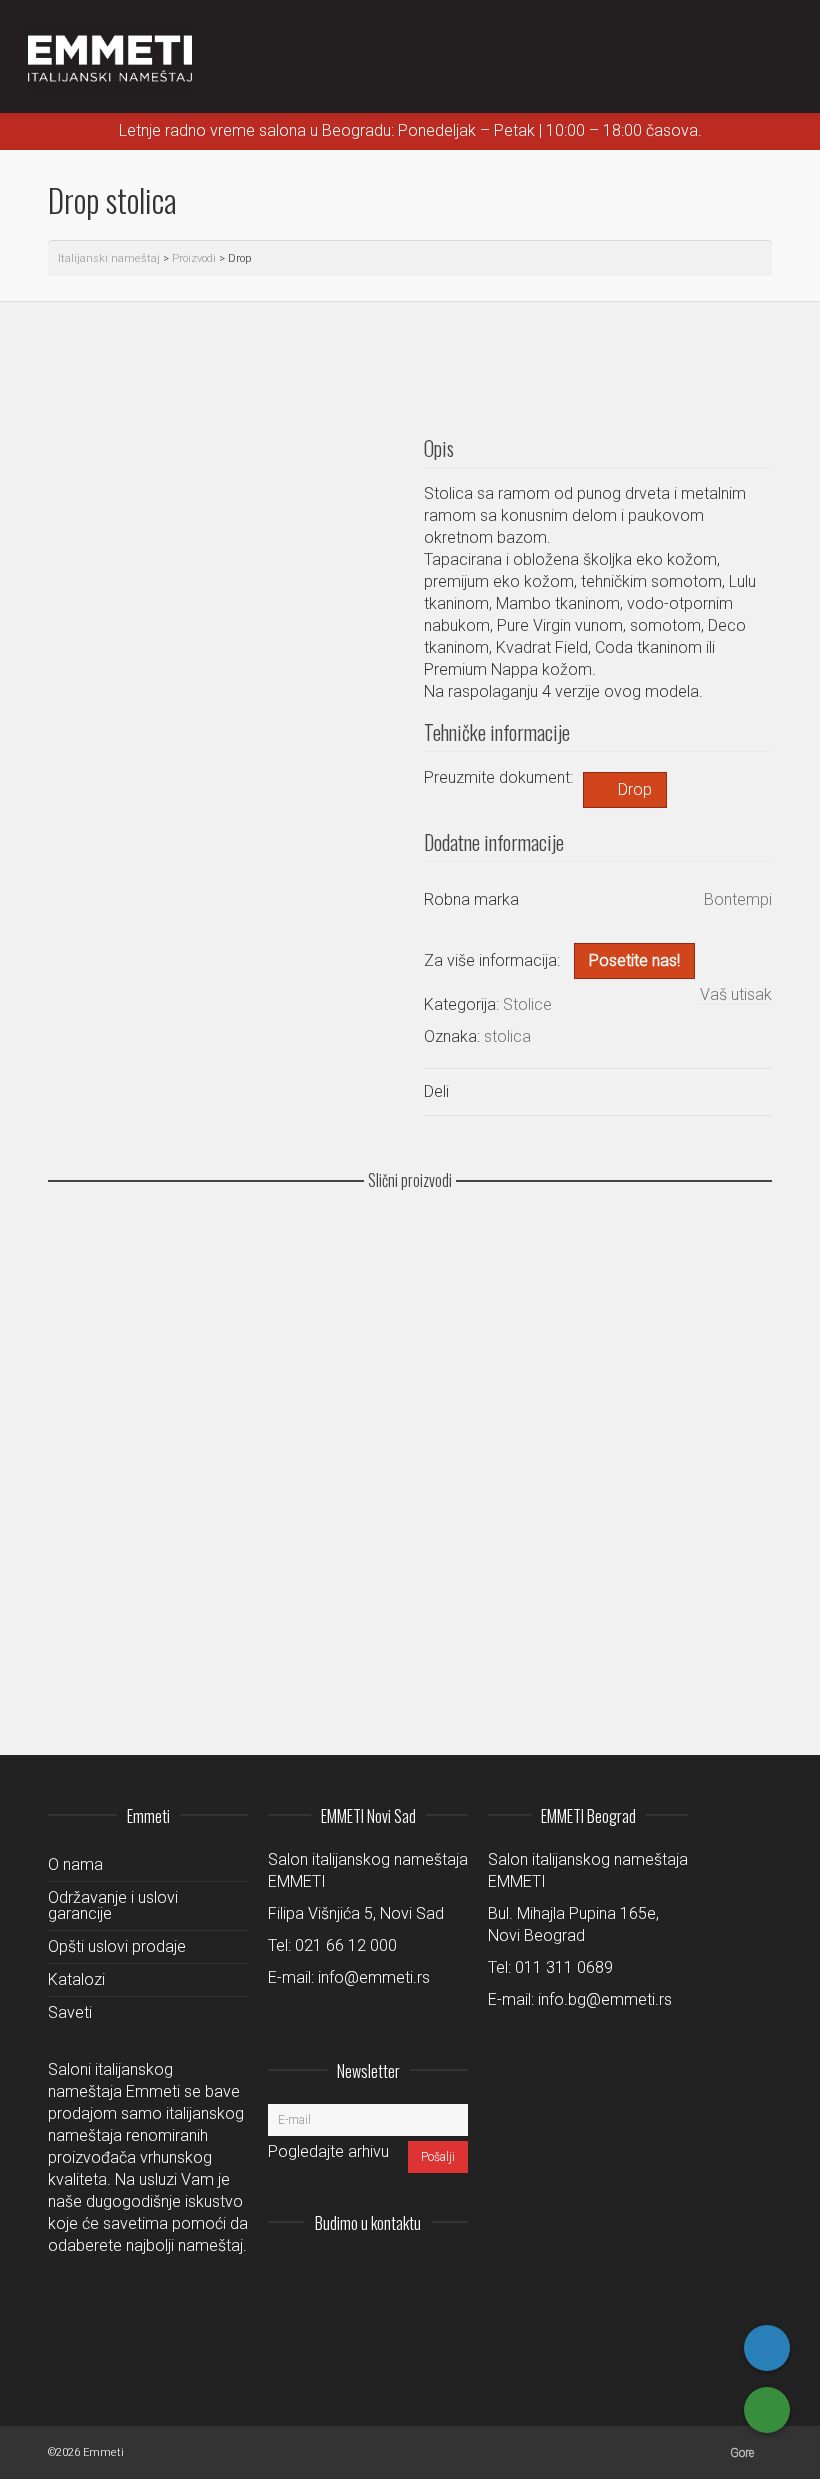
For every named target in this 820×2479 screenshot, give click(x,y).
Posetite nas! (634, 960)
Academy (90, 1291)
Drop (635, 789)
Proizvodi (194, 258)
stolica (507, 1036)
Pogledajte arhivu (328, 2151)
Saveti (70, 2012)
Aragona (88, 1522)
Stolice (527, 1004)
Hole (76, 1407)
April (76, 1638)
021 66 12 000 (346, 1945)
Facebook (408, 2272)
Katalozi (76, 1979)
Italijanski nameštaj (109, 258)
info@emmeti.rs (374, 1977)
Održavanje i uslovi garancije (113, 1905)
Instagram (320, 2272)
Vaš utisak (736, 994)
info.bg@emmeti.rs (605, 1999)
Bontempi (738, 899)
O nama (75, 1864)
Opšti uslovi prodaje (117, 1946)
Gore (742, 2453)
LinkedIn (364, 2272)
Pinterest (452, 2272)
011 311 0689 (564, 1967)
